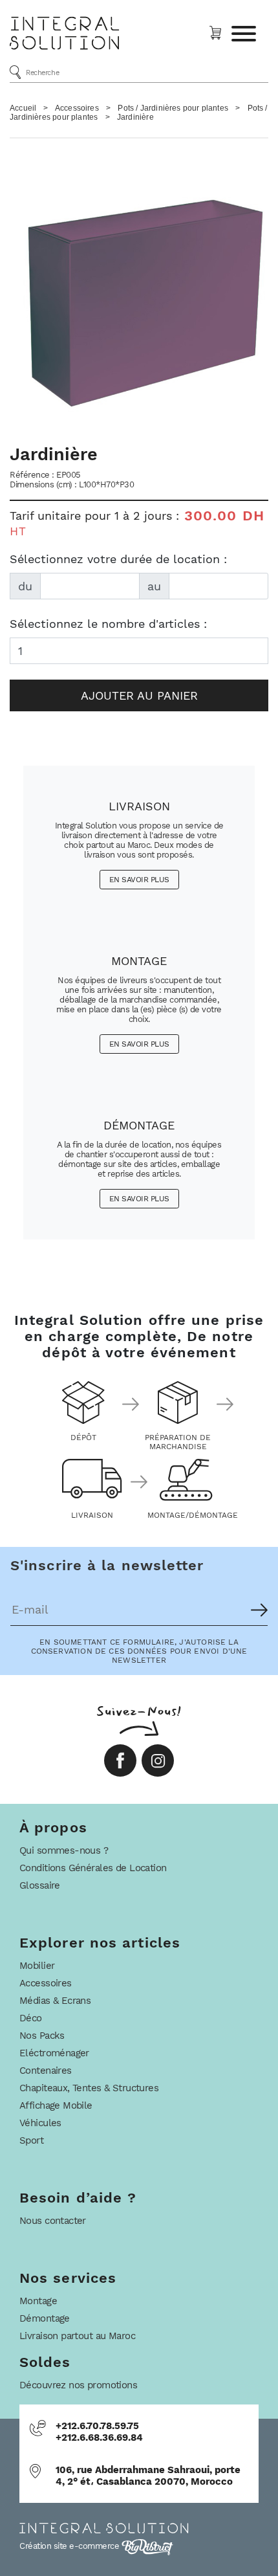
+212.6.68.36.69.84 (99, 2437)
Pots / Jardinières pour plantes (173, 108)
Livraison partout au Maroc (77, 2336)
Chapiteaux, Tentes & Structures (89, 2088)
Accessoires (77, 108)
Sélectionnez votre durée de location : (118, 559)
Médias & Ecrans (55, 2001)
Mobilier (37, 1966)
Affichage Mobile (56, 2105)
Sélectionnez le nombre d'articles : (108, 624)
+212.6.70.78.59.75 (97, 2426)
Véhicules (40, 2123)
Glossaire (40, 1885)
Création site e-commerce (70, 2546)
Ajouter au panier (139, 695)
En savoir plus (139, 880)
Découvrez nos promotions (78, 2385)
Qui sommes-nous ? (64, 1850)
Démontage (45, 2318)
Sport (31, 2140)
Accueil (23, 108)
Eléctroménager (54, 2053)
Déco (31, 2018)
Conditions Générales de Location (93, 1868)
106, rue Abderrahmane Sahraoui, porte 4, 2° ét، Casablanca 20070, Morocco (148, 2476)
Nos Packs (42, 2036)
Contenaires (46, 2071)
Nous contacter (53, 2221)
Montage (38, 2301)
